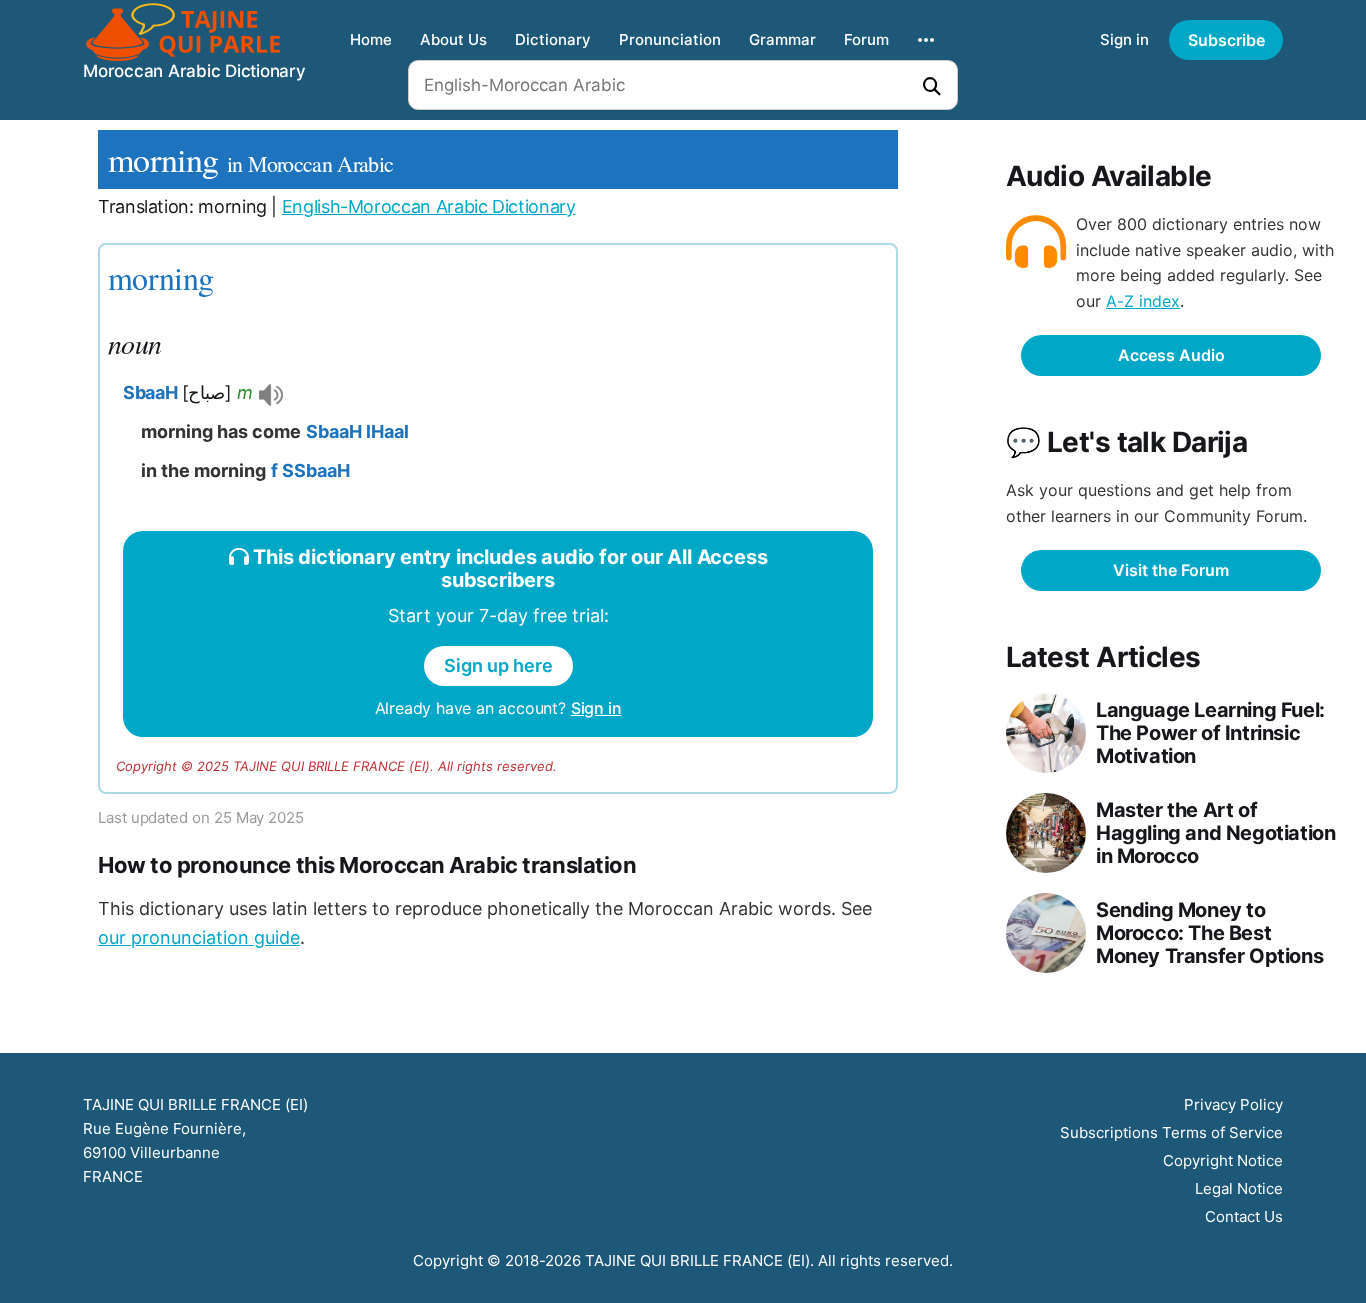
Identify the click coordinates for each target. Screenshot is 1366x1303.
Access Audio (1171, 355)
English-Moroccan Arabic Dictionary (429, 206)
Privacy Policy (1233, 1104)
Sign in (1124, 39)
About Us (453, 39)
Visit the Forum (1171, 570)
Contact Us (1244, 1216)
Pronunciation (670, 39)
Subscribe (1226, 40)
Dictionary (553, 39)
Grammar (782, 39)
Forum (866, 39)
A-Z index (1143, 301)
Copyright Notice (1223, 1160)
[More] (926, 40)
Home (371, 39)
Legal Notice (1239, 1188)
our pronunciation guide (199, 937)
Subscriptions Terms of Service (1171, 1132)
